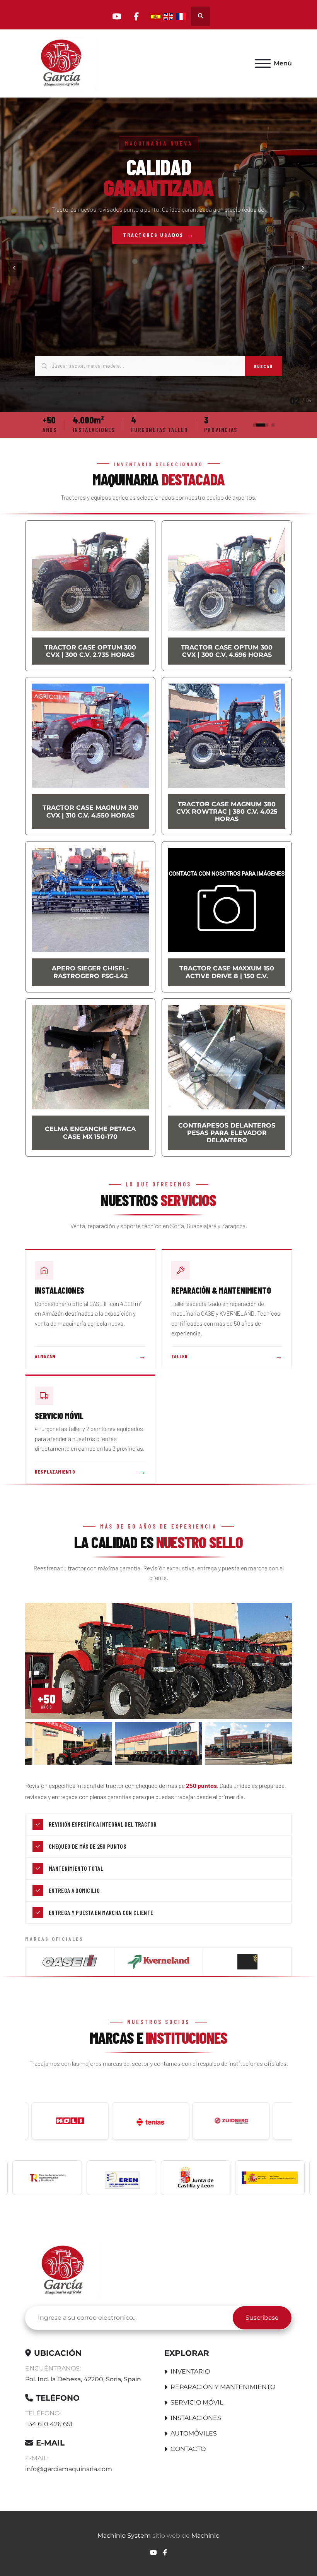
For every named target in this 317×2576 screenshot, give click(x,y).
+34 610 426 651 (49, 2424)
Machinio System (124, 2536)
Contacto (188, 2449)
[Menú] (263, 63)
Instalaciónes (196, 2418)
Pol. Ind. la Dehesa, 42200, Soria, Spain (83, 2379)
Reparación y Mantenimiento (223, 2387)
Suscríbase (262, 2318)
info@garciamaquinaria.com (69, 2469)
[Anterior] (14, 268)
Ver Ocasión (159, 245)
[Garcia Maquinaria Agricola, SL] (64, 2270)
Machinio (205, 2536)
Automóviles (194, 2433)
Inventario (190, 2371)
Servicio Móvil (197, 2402)
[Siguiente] (303, 268)
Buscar (263, 366)
